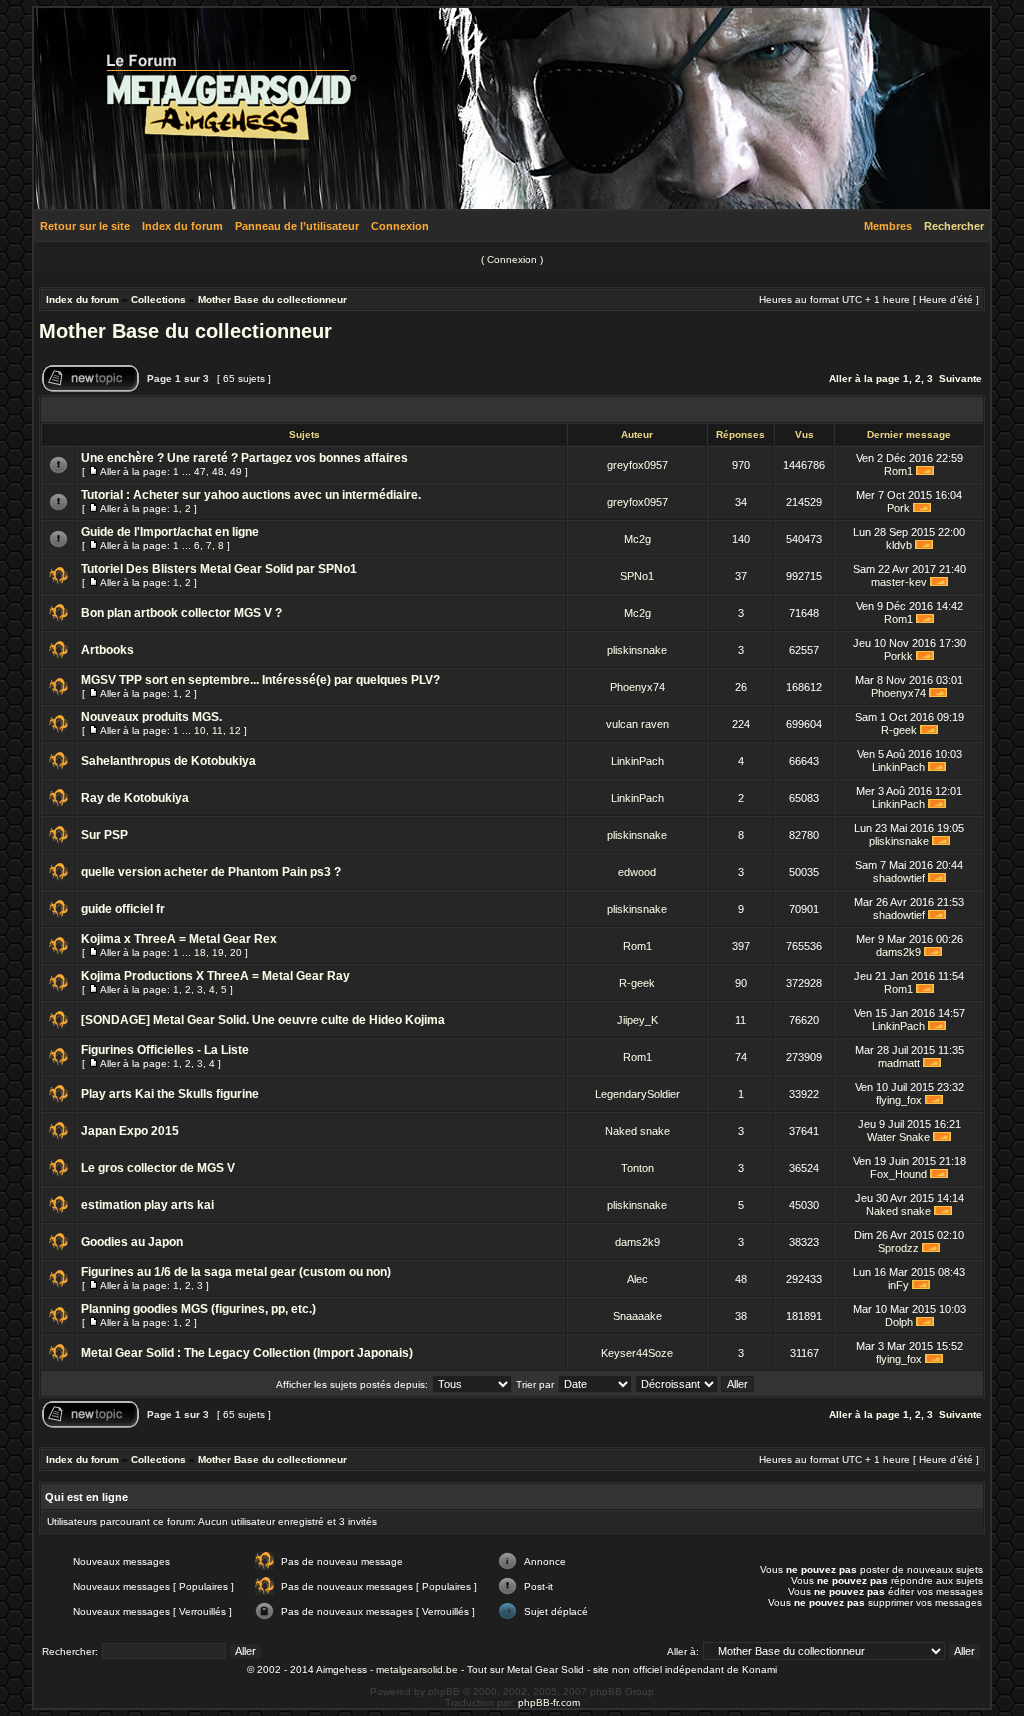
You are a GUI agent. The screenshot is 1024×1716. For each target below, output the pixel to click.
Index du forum (182, 226)
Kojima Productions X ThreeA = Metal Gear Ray (215, 976)
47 (200, 471)
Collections (158, 299)
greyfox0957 (637, 465)
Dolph (899, 1322)
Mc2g (637, 539)
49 (236, 471)
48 (218, 471)
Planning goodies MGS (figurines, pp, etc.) (198, 1309)
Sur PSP (104, 835)
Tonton (637, 1168)
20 (236, 952)
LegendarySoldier (637, 1094)
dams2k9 (898, 952)
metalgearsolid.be (417, 1669)
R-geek (899, 730)
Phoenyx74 (637, 687)
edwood (637, 872)
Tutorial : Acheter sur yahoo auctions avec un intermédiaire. (251, 495)
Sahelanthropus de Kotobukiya (168, 761)
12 (235, 730)
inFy (898, 1285)
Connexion (400, 226)
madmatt (899, 1063)
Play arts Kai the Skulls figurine (170, 1094)
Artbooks (107, 650)
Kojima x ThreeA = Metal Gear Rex (179, 939)
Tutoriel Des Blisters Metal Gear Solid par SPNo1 (219, 569)
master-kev (899, 582)
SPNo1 (637, 576)
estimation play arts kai (147, 1205)
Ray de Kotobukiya (135, 798)
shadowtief (899, 878)
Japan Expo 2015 (130, 1131)
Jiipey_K (637, 1020)
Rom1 (898, 471)
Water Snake (898, 1137)
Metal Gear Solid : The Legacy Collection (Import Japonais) (247, 1353)
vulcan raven (637, 724)
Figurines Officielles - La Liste (165, 1050)
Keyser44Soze (637, 1353)
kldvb (899, 545)
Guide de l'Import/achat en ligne (170, 532)
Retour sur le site (85, 226)
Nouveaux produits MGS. (151, 717)
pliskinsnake (637, 650)
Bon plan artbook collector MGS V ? (181, 613)
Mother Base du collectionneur (272, 299)
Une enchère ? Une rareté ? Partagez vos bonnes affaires (244, 458)
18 (200, 952)
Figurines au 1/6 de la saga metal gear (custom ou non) (236, 1272)
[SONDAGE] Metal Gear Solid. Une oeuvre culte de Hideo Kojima (263, 1020)
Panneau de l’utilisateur (297, 226)
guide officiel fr (123, 909)
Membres (888, 226)
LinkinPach (637, 761)
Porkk (898, 656)
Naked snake (637, 1131)
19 (218, 952)
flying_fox (899, 1100)
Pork (898, 508)
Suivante (960, 378)
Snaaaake (637, 1316)
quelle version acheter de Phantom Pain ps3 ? (211, 872)
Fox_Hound (898, 1174)
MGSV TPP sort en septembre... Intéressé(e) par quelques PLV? (260, 680)
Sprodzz (898, 1248)
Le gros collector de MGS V (158, 1168)
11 (217, 730)
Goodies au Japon (132, 1242)
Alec (637, 1279)
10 (200, 730)
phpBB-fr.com (549, 1702)
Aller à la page (864, 378)
